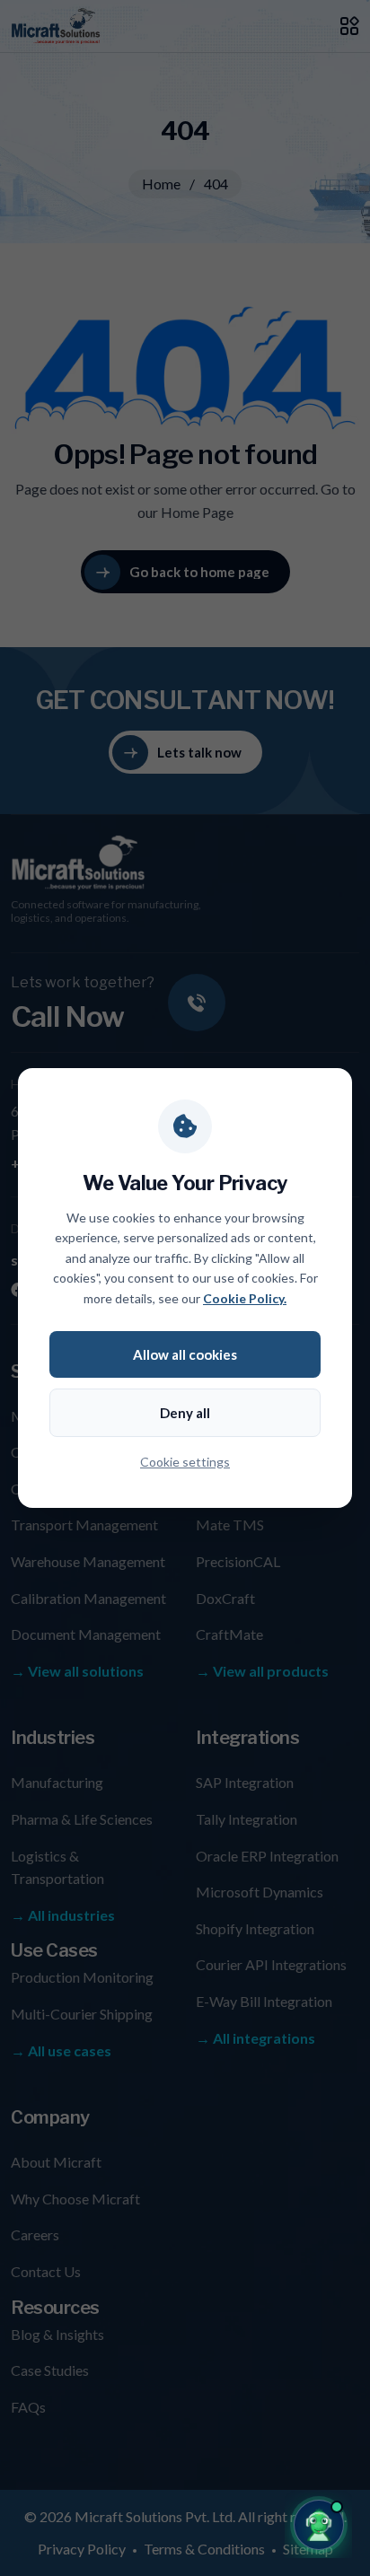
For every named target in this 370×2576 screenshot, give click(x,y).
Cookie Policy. (245, 1298)
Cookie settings (185, 1462)
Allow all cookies (185, 1354)
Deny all (185, 1413)
